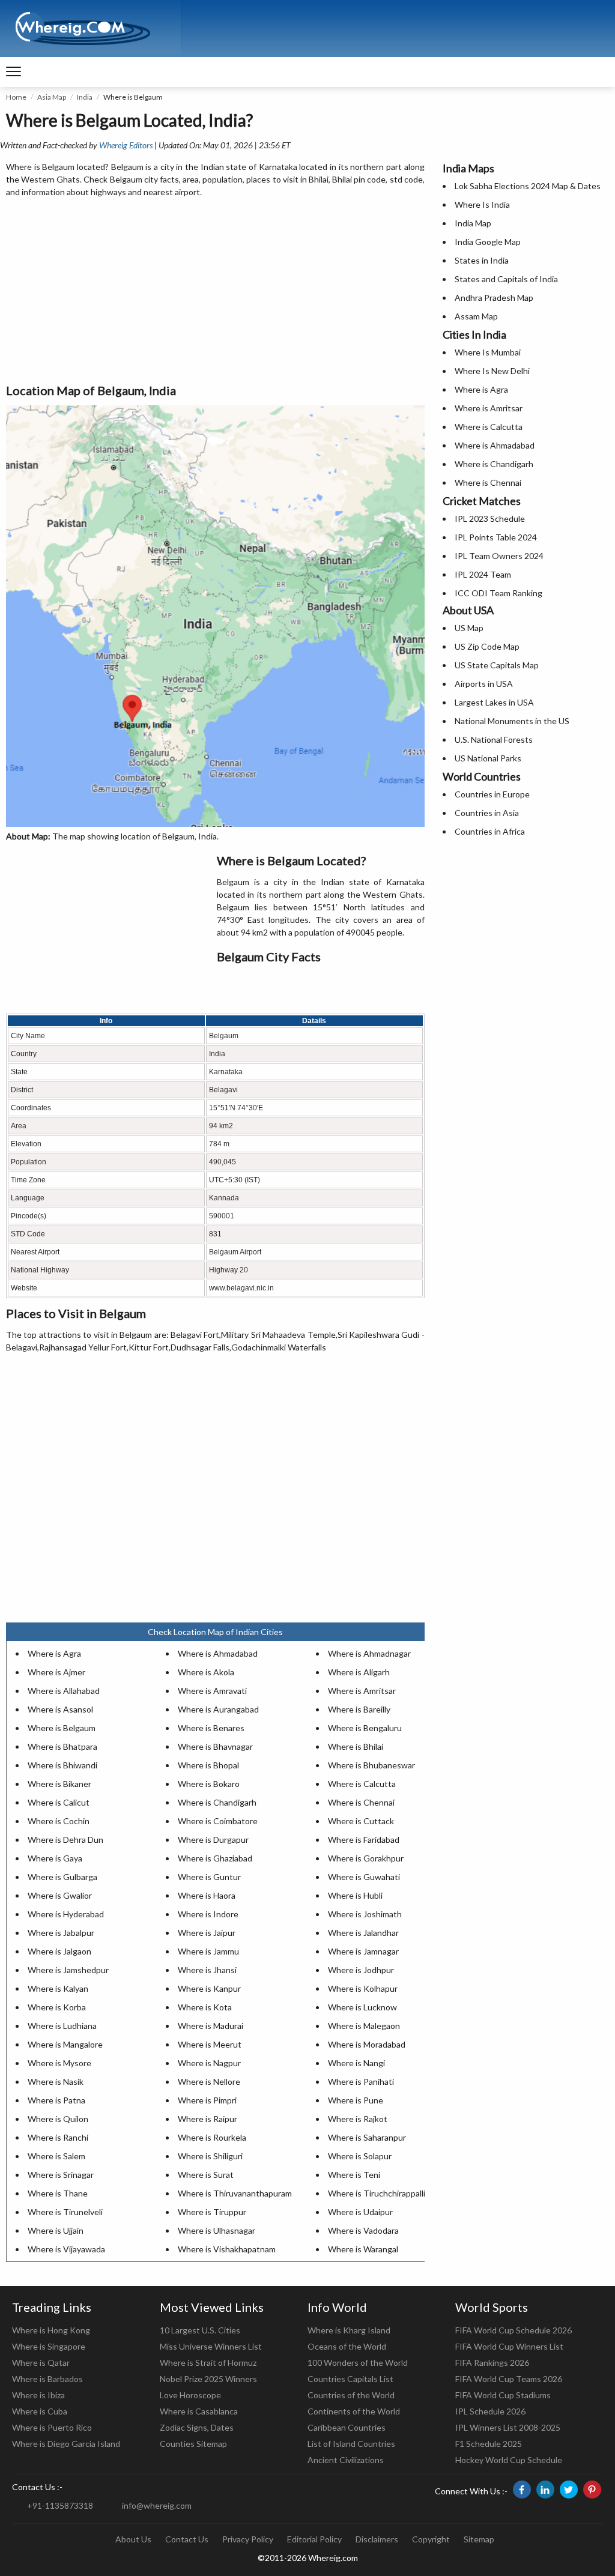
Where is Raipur (208, 2119)
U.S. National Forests (494, 739)
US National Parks (488, 758)
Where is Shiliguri (210, 2156)
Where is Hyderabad (66, 1914)
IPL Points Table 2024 (496, 537)
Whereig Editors (126, 145)
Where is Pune (356, 2100)
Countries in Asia (487, 813)
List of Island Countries (351, 2444)
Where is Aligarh (359, 1672)
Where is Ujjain (56, 2230)
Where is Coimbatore (218, 1821)
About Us (133, 2539)
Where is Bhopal (208, 1765)
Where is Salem (56, 2156)
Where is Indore (208, 1914)
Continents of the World (354, 2411)
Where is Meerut (210, 2044)
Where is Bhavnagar (215, 1746)
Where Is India (482, 204)
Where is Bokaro (209, 1784)
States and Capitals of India (506, 279)
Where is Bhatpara (62, 1746)
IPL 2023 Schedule (490, 519)
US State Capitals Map (497, 665)
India (85, 97)
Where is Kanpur (209, 1988)
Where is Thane (58, 2193)
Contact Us (187, 2539)
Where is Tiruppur (212, 2212)
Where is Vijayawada (66, 2249)
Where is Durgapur (213, 1840)
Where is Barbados (47, 2379)
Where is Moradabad (367, 2044)
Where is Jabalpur (61, 1933)
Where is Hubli (355, 1895)
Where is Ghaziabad (215, 1858)
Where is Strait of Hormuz (208, 2363)
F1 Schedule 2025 (489, 2444)
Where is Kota (205, 2007)
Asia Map (52, 97)
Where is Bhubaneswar (371, 1765)
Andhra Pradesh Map (494, 298)
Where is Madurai (211, 2026)
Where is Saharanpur (367, 2137)
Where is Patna (56, 2100)
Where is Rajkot (358, 2119)
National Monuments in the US (512, 721)
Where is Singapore (49, 2346)
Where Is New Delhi (492, 371)
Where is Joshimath (365, 1914)
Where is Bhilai (356, 1746)
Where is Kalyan (58, 1988)
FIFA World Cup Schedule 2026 (514, 2330)
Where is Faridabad (364, 1840)
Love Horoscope (190, 2395)
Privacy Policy (248, 2539)
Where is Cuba (40, 2411)
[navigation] (14, 72)
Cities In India (474, 334)
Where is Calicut (59, 1802)
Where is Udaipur (360, 2212)
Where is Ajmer (56, 1672)
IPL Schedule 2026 (490, 2411)
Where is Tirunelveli (65, 2212)
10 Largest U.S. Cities (200, 2330)
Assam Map (476, 316)
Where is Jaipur (207, 1933)
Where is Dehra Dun (65, 1840)
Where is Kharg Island (349, 2330)
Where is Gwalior (60, 1895)
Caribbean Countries (347, 2427)
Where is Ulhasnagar (217, 2230)
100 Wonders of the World (358, 2363)
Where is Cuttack (361, 1821)
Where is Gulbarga (62, 1877)
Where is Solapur (360, 2156)
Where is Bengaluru (365, 1728)
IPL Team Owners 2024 (499, 556)
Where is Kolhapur (363, 1988)
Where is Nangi (356, 2063)
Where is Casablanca (199, 2411)
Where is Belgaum (62, 1728)
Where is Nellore (209, 2082)
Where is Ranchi (58, 2137)
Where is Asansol (60, 1709)
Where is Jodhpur (361, 1970)
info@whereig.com (157, 2505)
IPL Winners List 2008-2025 (508, 2427)
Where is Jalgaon (59, 1951)
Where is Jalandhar (363, 1933)
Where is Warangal (363, 2249)
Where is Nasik (56, 2082)
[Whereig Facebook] (522, 2490)
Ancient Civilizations (346, 2460)
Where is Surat (206, 2175)
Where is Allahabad (64, 1691)
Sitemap (479, 2539)
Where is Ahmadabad (218, 1653)
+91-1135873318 (60, 2505)
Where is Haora (207, 1895)
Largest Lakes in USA (494, 702)
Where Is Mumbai (488, 352)
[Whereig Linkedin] (545, 2490)
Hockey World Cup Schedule (509, 2460)
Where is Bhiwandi (62, 1765)
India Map (473, 223)
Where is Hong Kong (51, 2330)
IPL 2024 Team (483, 574)
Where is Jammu (208, 1951)
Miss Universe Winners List (211, 2346)
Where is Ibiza (38, 2395)
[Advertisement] (215, 291)
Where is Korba (57, 2007)
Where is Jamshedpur (68, 1970)
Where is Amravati (212, 1691)
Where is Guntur (209, 1877)
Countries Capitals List (350, 2379)
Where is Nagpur (209, 2063)
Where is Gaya (55, 1858)
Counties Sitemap (193, 2444)
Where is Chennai (361, 1802)
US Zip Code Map (487, 646)
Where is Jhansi (207, 1970)
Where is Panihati (361, 2082)
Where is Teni (354, 2175)
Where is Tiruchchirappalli (377, 2193)
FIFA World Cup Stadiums (503, 2395)
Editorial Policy (314, 2539)
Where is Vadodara (363, 2230)
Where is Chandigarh (217, 1802)
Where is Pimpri (207, 2100)
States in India (482, 260)
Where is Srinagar (61, 2175)
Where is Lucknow (362, 2007)
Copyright (431, 2539)
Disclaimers (377, 2539)
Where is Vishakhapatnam (227, 2249)
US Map (469, 628)
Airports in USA (484, 684)
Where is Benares (211, 1728)
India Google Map (488, 242)
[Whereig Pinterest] (592, 2490)
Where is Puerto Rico (52, 2427)
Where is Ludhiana (62, 2026)
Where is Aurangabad (218, 1709)
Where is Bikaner (59, 1784)
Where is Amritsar (362, 1691)
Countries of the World (351, 2395)
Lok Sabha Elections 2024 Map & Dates (528, 186)
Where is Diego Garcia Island (66, 2444)
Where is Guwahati (364, 1877)
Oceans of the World (347, 2346)
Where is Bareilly (359, 1709)
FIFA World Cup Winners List (509, 2346)
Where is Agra (54, 1653)
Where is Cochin (59, 1821)
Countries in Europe (492, 794)
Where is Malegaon (364, 2026)
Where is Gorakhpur (366, 1858)
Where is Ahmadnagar (369, 1653)
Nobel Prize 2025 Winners (208, 2379)
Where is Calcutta (362, 1784)
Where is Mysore (59, 2063)
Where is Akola (206, 1672)
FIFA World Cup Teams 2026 (509, 2379)
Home (16, 97)
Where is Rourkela (212, 2137)
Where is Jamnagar (363, 1951)
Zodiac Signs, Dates (197, 2427)
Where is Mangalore (65, 2044)
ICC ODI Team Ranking (498, 593)
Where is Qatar (41, 2363)
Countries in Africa (490, 831)
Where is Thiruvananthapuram (235, 2193)
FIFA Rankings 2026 (492, 2363)
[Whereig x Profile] (569, 2490)
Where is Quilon (58, 2119)
